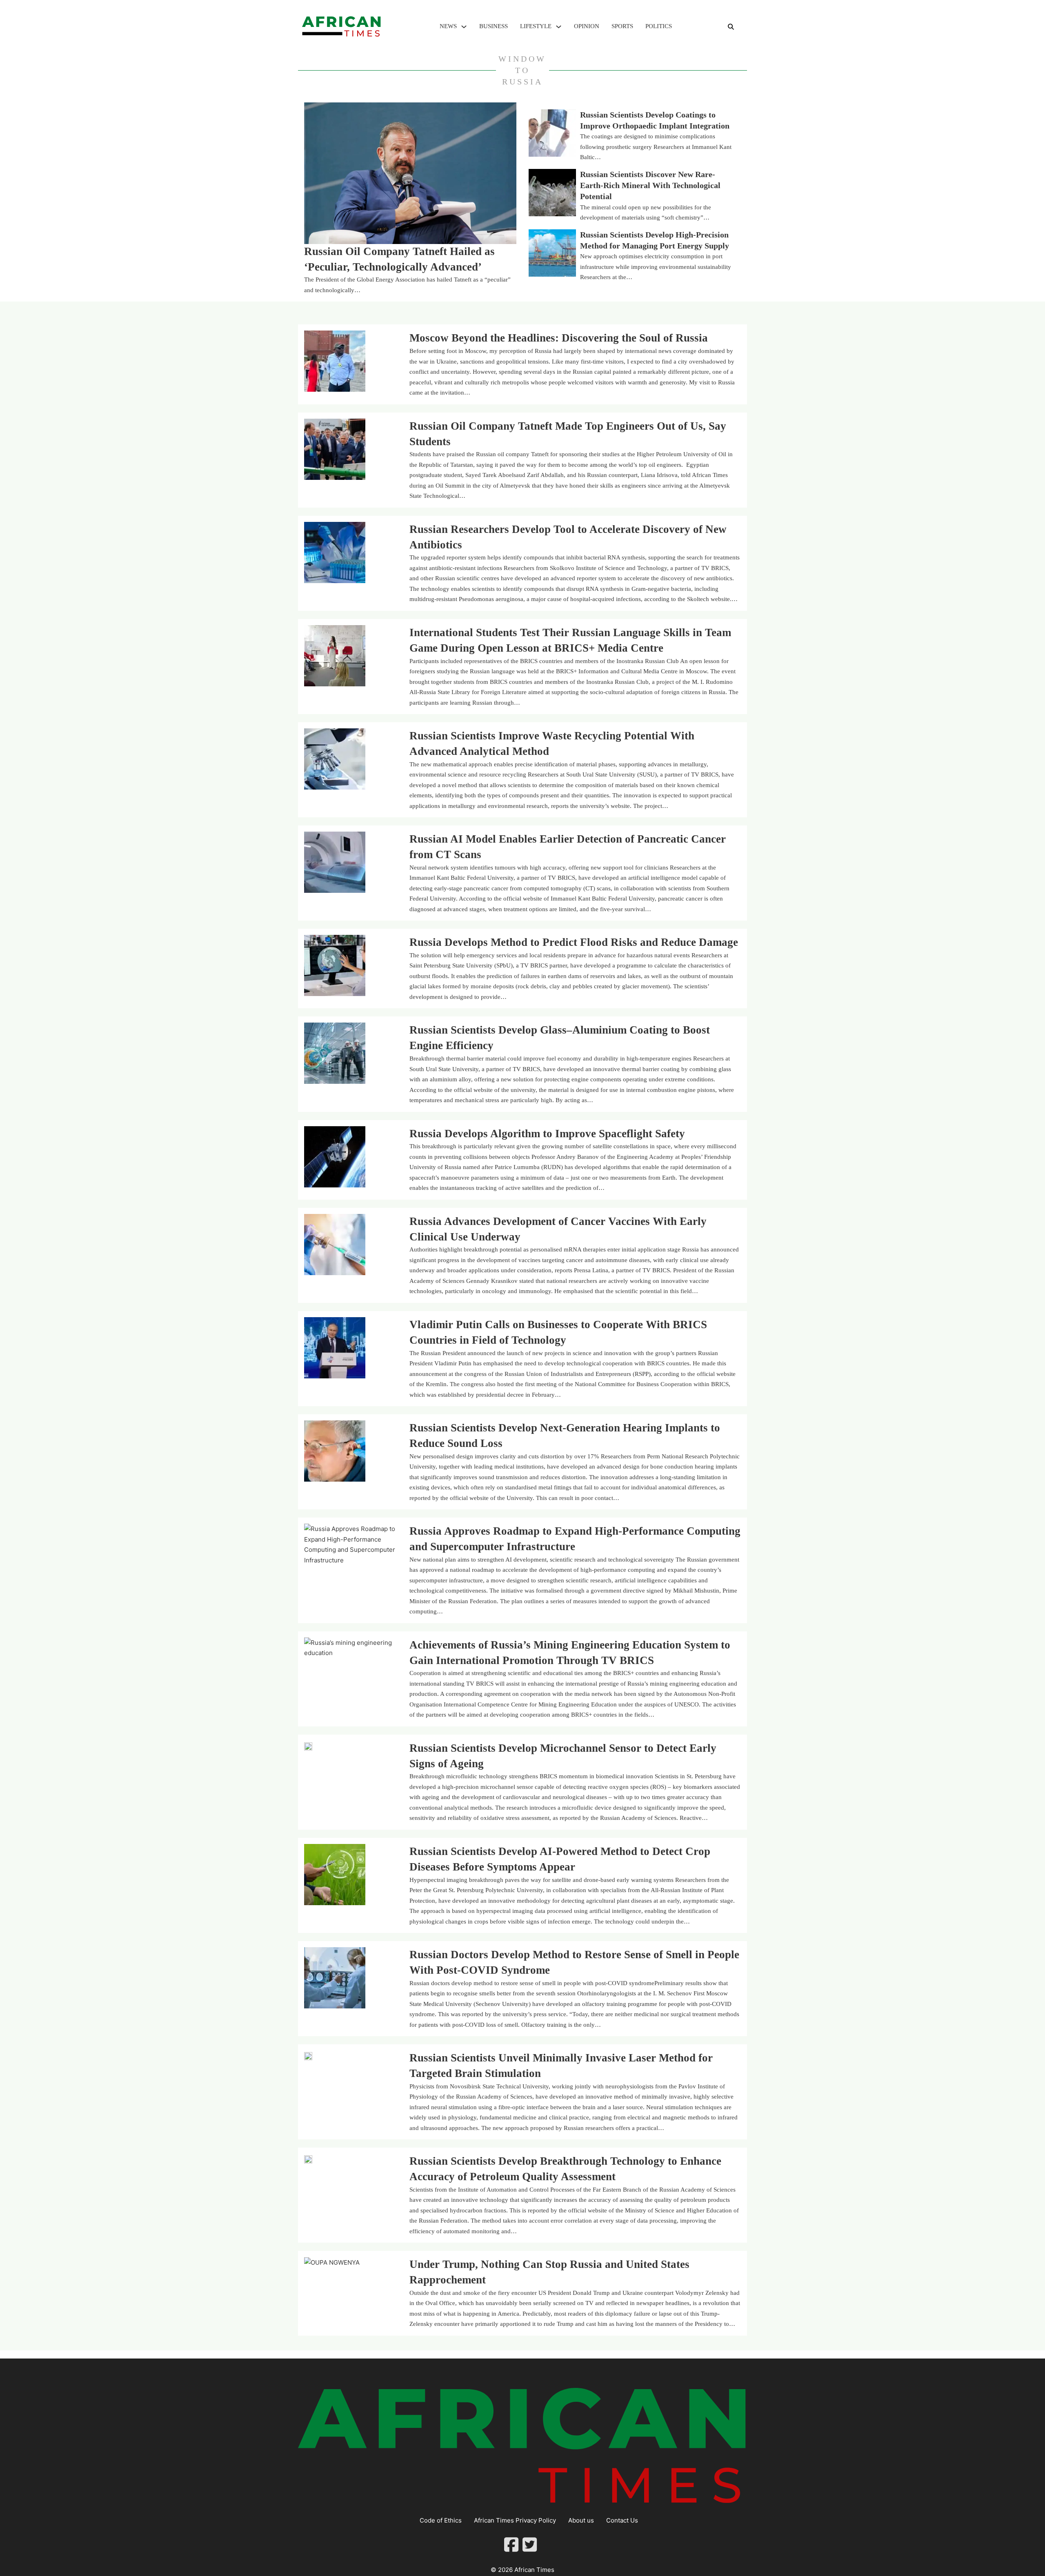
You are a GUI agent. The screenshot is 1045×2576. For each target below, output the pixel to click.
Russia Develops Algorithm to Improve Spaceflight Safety (547, 1134)
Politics (659, 26)
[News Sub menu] (464, 27)
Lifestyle (536, 26)
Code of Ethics (441, 2520)
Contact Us (622, 2520)
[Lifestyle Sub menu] (559, 27)
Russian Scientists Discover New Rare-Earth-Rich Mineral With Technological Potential (650, 186)
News (448, 26)
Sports (622, 26)
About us (581, 2520)
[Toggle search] (731, 27)
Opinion (587, 26)
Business (494, 26)
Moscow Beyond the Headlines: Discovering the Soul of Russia (559, 338)
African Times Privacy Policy (515, 2520)
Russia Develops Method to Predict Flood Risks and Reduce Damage (574, 942)
